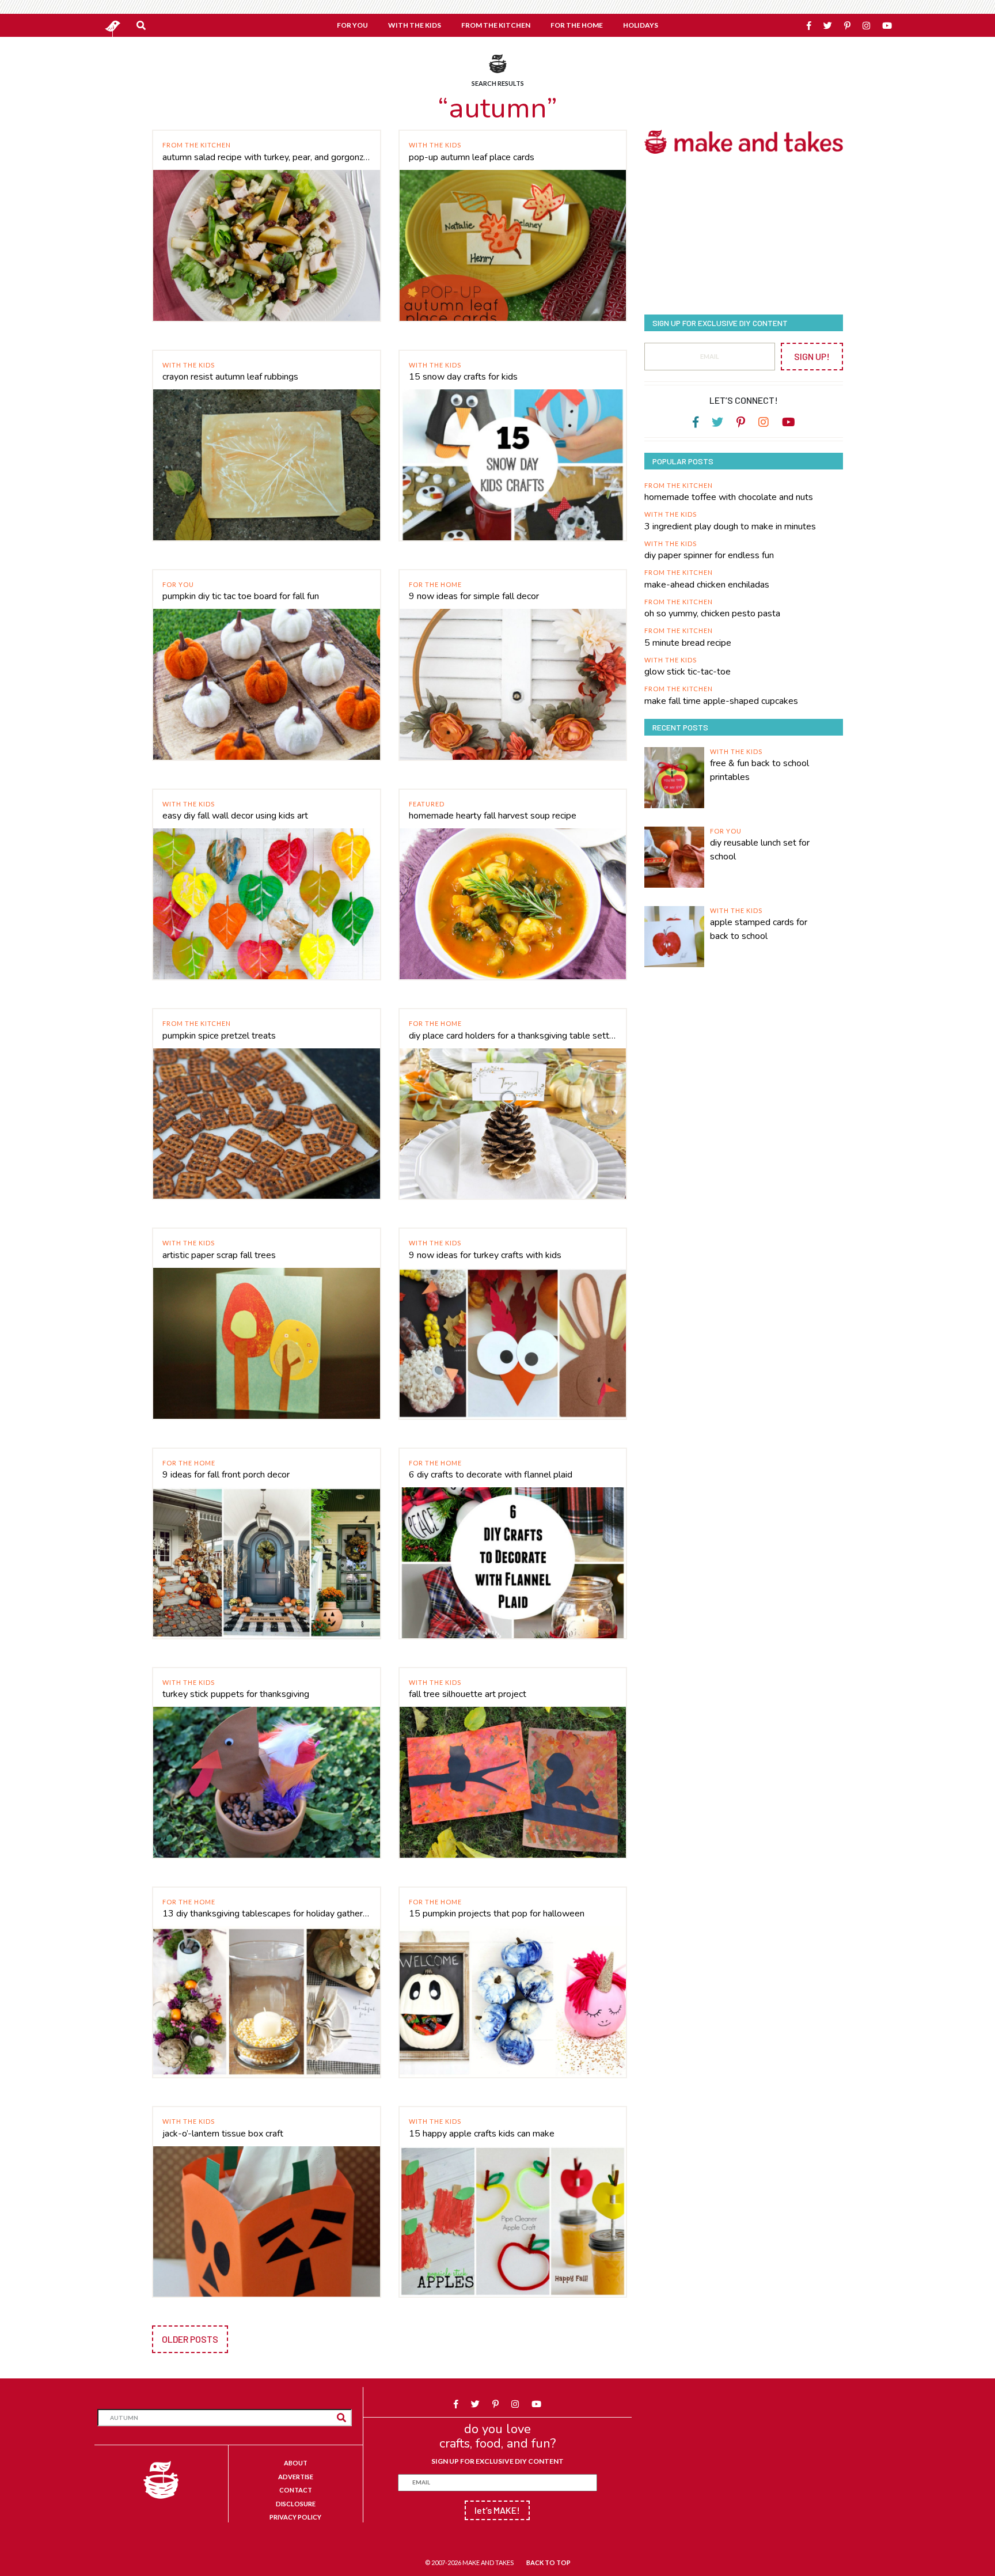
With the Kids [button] (415, 25)
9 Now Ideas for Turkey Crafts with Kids (485, 1255)
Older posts (190, 2339)
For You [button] (352, 25)
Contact (296, 2490)
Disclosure (296, 2504)
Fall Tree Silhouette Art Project (468, 1694)
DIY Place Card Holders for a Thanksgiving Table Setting (513, 1036)
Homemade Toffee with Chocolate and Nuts (729, 497)
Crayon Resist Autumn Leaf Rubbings (230, 377)
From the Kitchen (197, 145)
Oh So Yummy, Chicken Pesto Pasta (712, 613)
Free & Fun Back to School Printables (759, 770)
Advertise (296, 2477)
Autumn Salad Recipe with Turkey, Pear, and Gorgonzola (267, 157)
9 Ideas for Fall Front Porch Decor (226, 1475)
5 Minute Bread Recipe (688, 643)
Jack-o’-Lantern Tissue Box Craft (223, 2134)
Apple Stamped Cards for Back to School (759, 929)
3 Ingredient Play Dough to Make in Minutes (730, 526)
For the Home (435, 584)
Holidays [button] (641, 25)
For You (178, 584)
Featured (427, 804)
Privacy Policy (295, 2517)
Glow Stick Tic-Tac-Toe (688, 672)
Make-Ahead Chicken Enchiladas (707, 585)
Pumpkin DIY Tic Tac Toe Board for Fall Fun (241, 596)
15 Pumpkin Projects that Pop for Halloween (497, 1914)
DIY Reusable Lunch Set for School (760, 850)
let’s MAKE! (497, 2510)
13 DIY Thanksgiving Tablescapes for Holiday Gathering (267, 1914)
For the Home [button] (577, 25)
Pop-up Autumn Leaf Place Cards (472, 157)
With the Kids (435, 145)
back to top (548, 2562)
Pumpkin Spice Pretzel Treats (219, 1036)
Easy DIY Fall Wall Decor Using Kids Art (235, 816)
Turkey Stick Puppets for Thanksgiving (236, 1694)
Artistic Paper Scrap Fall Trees (219, 1255)
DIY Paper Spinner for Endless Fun (709, 555)
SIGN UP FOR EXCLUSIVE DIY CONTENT (498, 2461)
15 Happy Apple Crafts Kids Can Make (482, 2134)
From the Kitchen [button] (496, 25)
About (296, 2463)
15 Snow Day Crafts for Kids (463, 377)
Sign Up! (812, 356)
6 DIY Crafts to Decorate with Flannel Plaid (491, 1475)
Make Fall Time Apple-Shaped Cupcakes (721, 701)
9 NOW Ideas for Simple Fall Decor (474, 596)
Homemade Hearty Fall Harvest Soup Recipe (493, 816)
